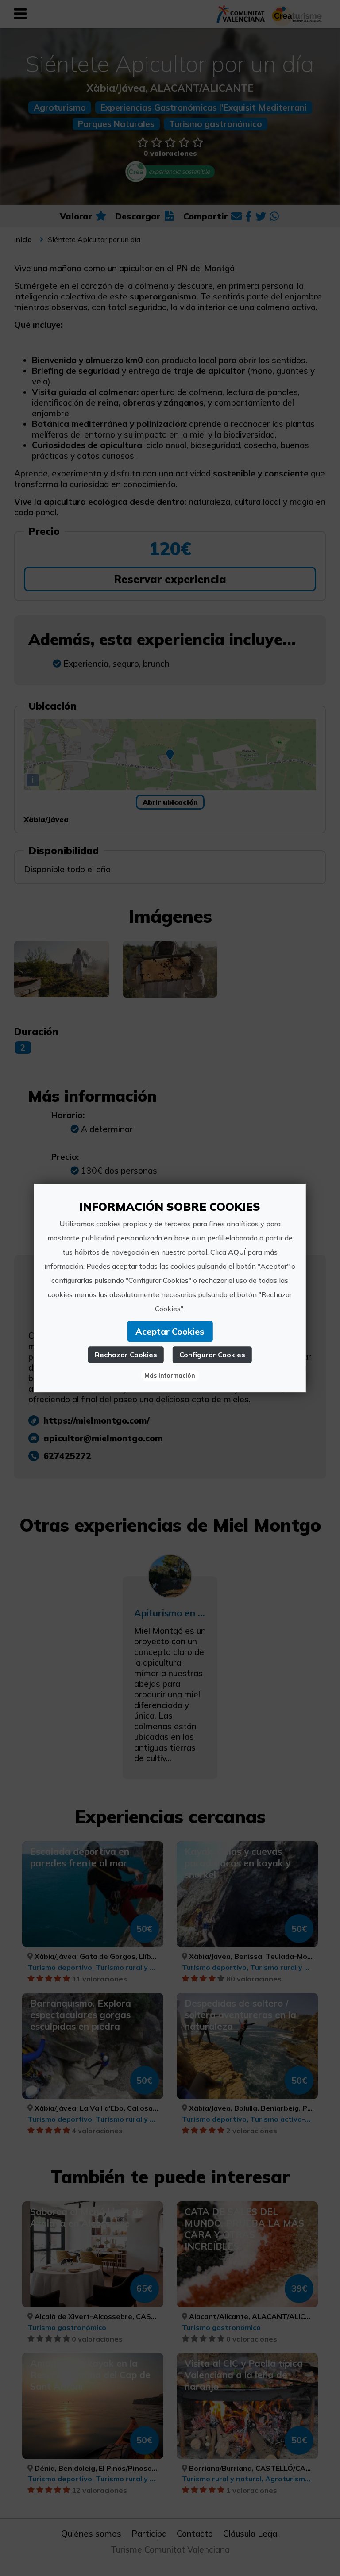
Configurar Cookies (212, 1355)
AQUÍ (237, 1252)
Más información (170, 1375)
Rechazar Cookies (126, 1355)
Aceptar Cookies (170, 1331)
